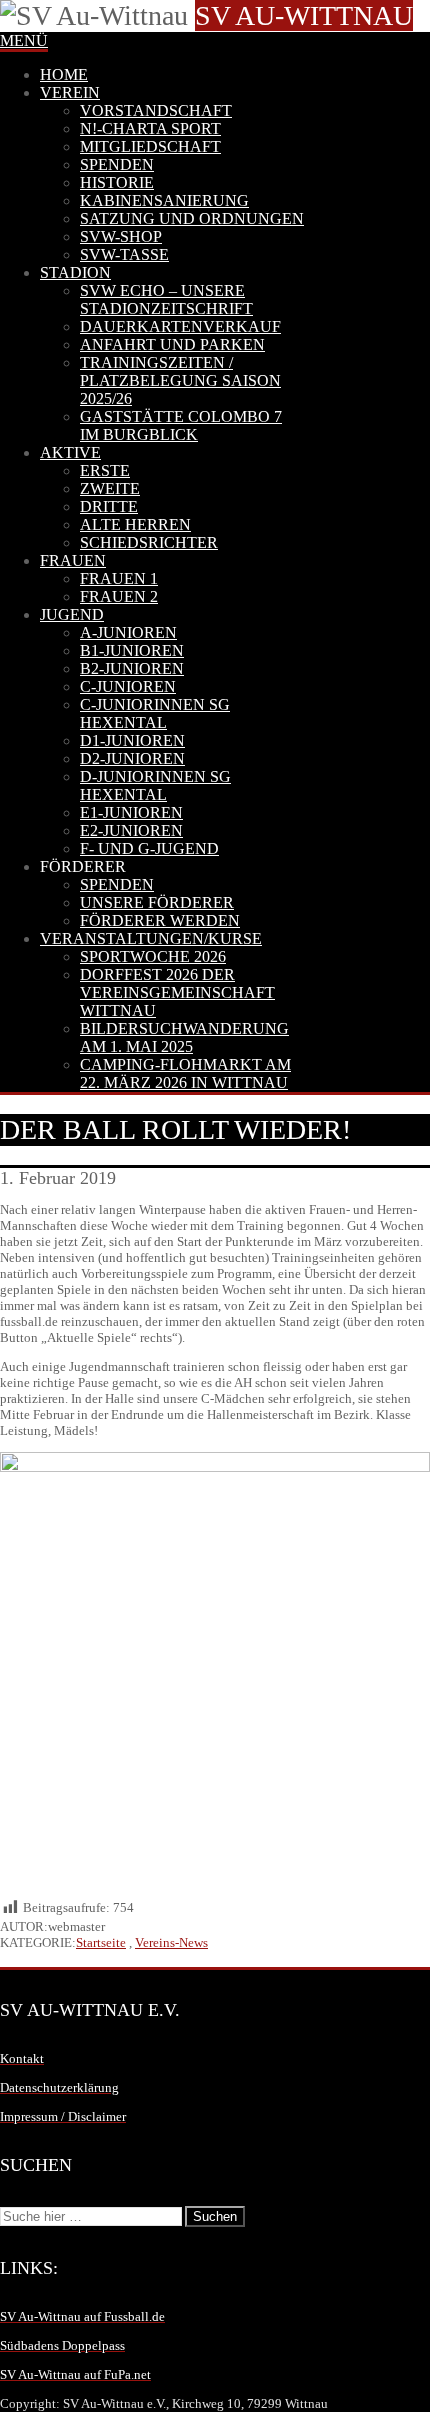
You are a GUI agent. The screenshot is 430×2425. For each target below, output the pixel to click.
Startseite (101, 1942)
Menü (24, 40)
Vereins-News (171, 1942)
